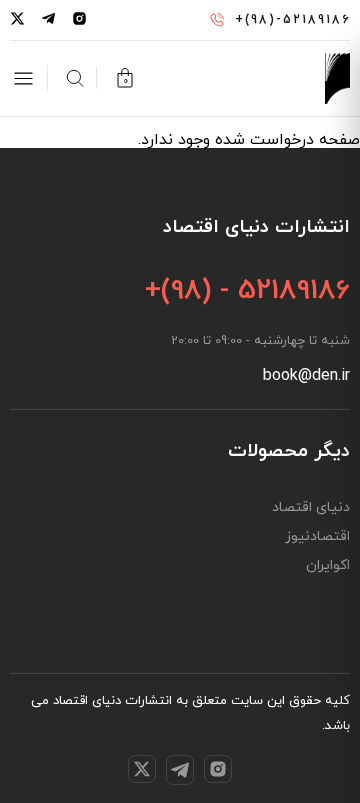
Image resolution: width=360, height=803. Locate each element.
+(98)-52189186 (292, 20)
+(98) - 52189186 (247, 291)
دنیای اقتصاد (311, 508)
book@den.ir (306, 376)
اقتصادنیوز (317, 537)
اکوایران (328, 566)
